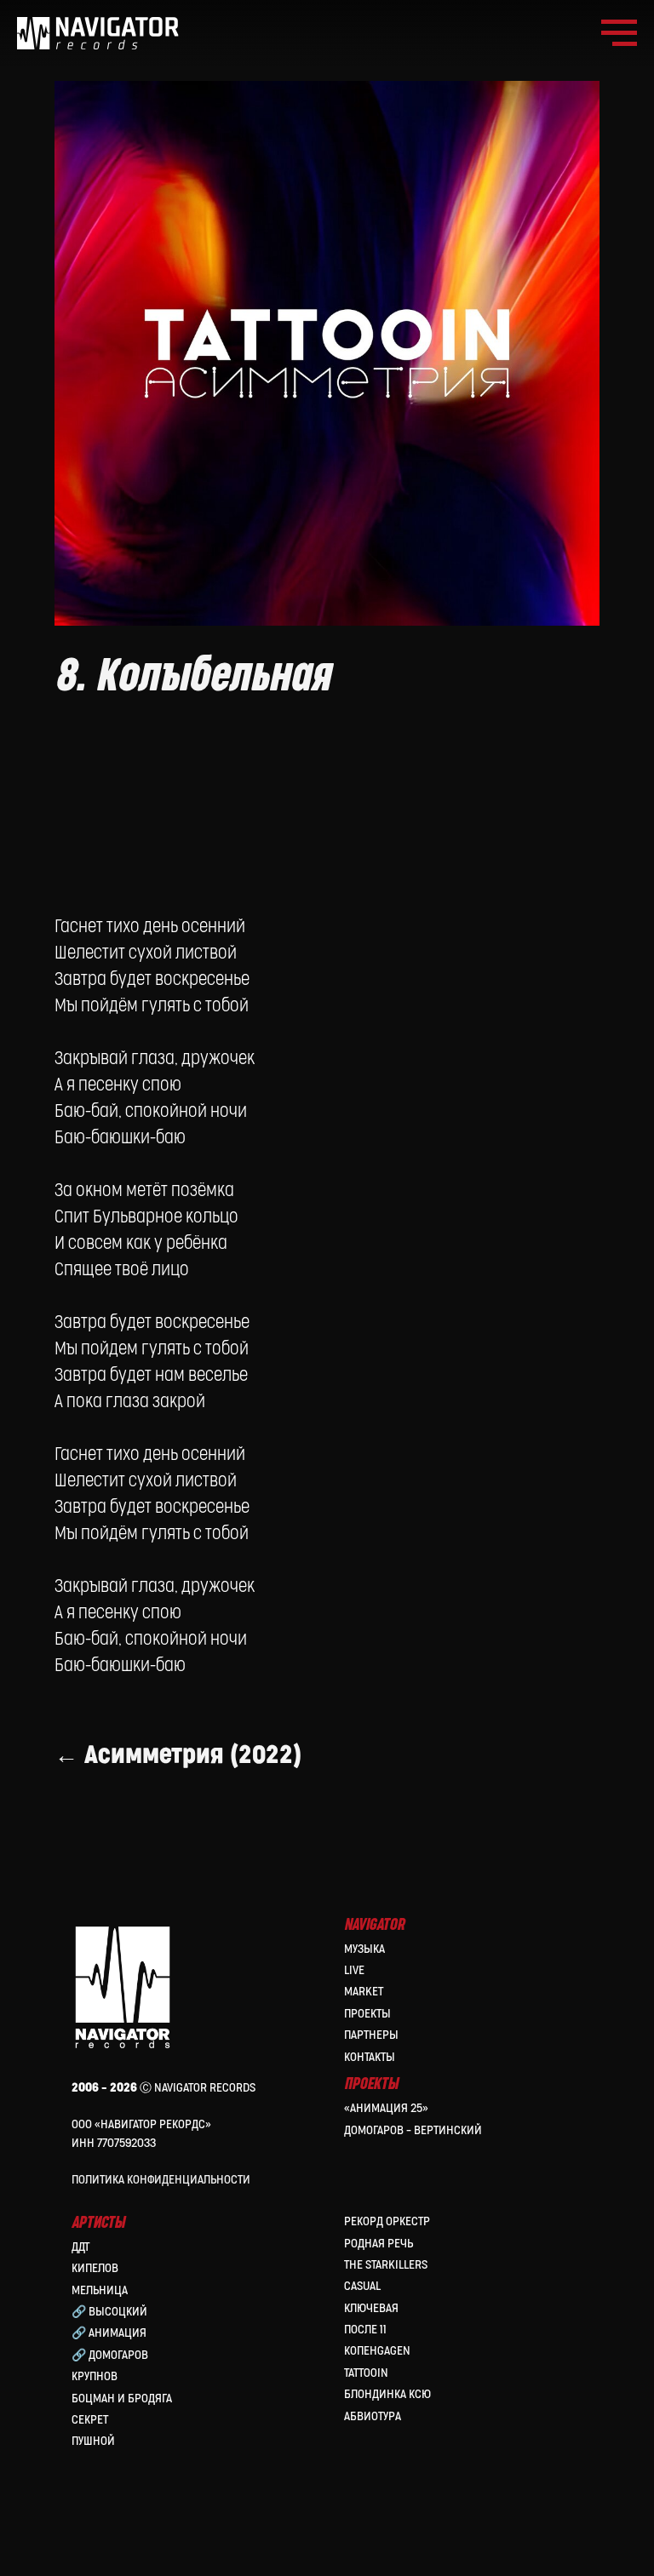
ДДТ (80, 2247)
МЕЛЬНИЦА (100, 2290)
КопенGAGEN (377, 2351)
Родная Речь (379, 2244)
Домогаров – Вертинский (413, 2130)
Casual (362, 2286)
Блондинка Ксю (387, 2394)
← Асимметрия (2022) (178, 1755)
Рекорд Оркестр (387, 2221)
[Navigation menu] (619, 33)
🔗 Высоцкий (109, 2312)
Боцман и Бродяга (122, 2399)
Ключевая (371, 2308)
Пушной (93, 2441)
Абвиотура (373, 2416)
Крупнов (95, 2376)
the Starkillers (386, 2265)
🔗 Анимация (109, 2333)
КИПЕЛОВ (95, 2268)
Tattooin (366, 2373)
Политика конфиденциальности (161, 2180)
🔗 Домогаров (110, 2355)
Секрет (90, 2420)
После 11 (365, 2330)
